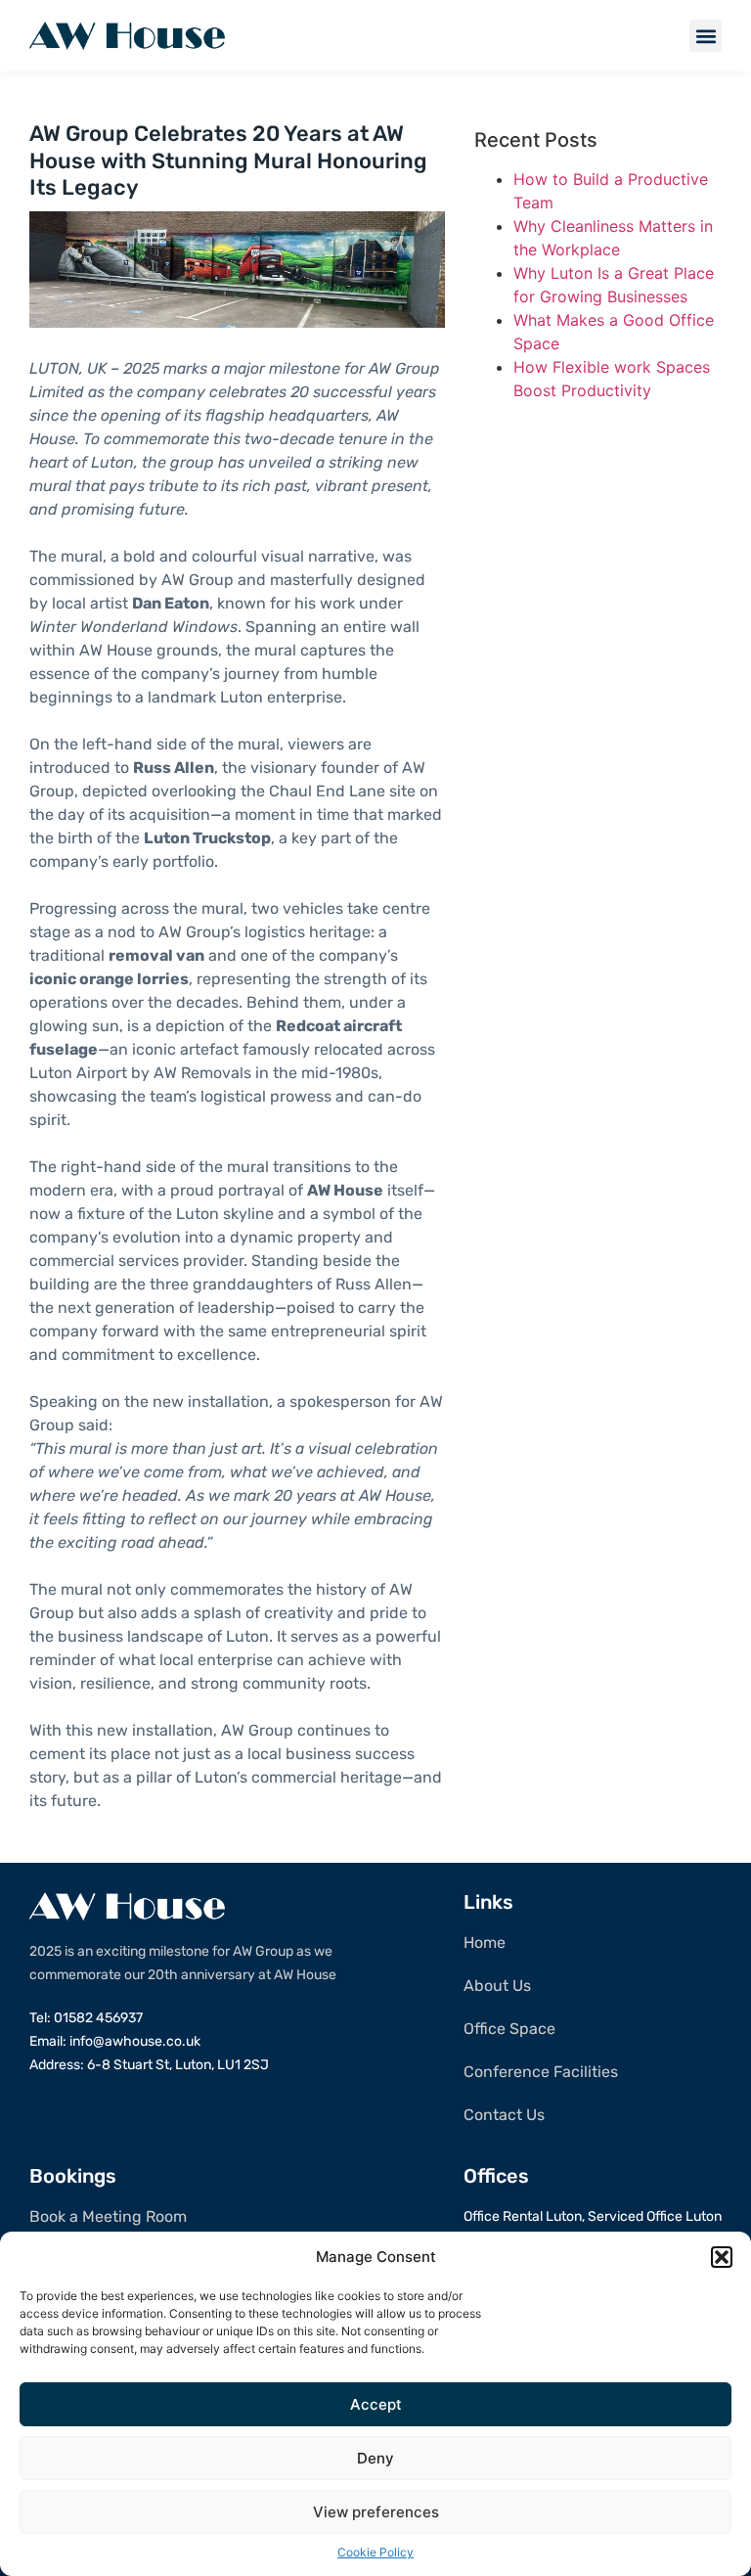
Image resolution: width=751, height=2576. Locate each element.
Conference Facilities (541, 2072)
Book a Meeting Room (108, 2216)
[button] (722, 2257)
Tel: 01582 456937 (86, 2018)
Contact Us (504, 2115)
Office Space (509, 2029)
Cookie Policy (375, 2552)
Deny (375, 2458)
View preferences (376, 2512)
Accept (376, 2404)
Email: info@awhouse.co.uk (115, 2041)
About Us (497, 1986)
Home (485, 1943)
